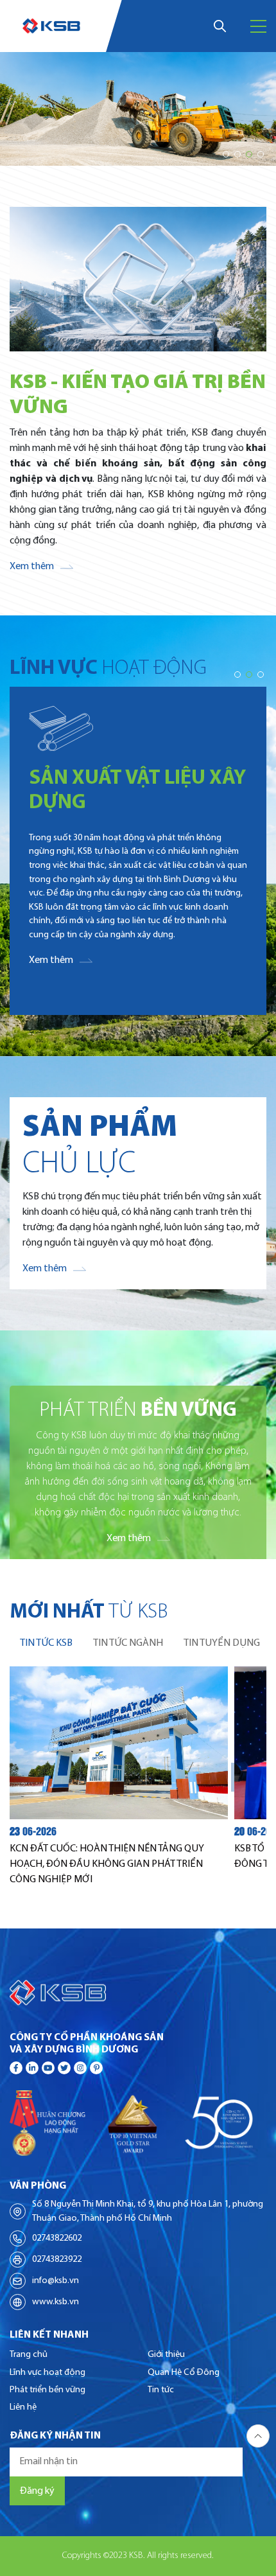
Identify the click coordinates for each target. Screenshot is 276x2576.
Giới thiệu (166, 2355)
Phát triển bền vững (47, 2390)
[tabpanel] (138, 1777)
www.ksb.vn (56, 2302)
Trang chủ (29, 2355)
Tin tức (161, 2390)
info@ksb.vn (56, 2281)
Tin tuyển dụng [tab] (222, 1643)
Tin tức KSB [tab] (46, 1643)
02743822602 (57, 2238)
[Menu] (258, 26)
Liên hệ (23, 2407)
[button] (226, 154)
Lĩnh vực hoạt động (47, 2373)
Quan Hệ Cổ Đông (184, 2373)
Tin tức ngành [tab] (128, 1643)
